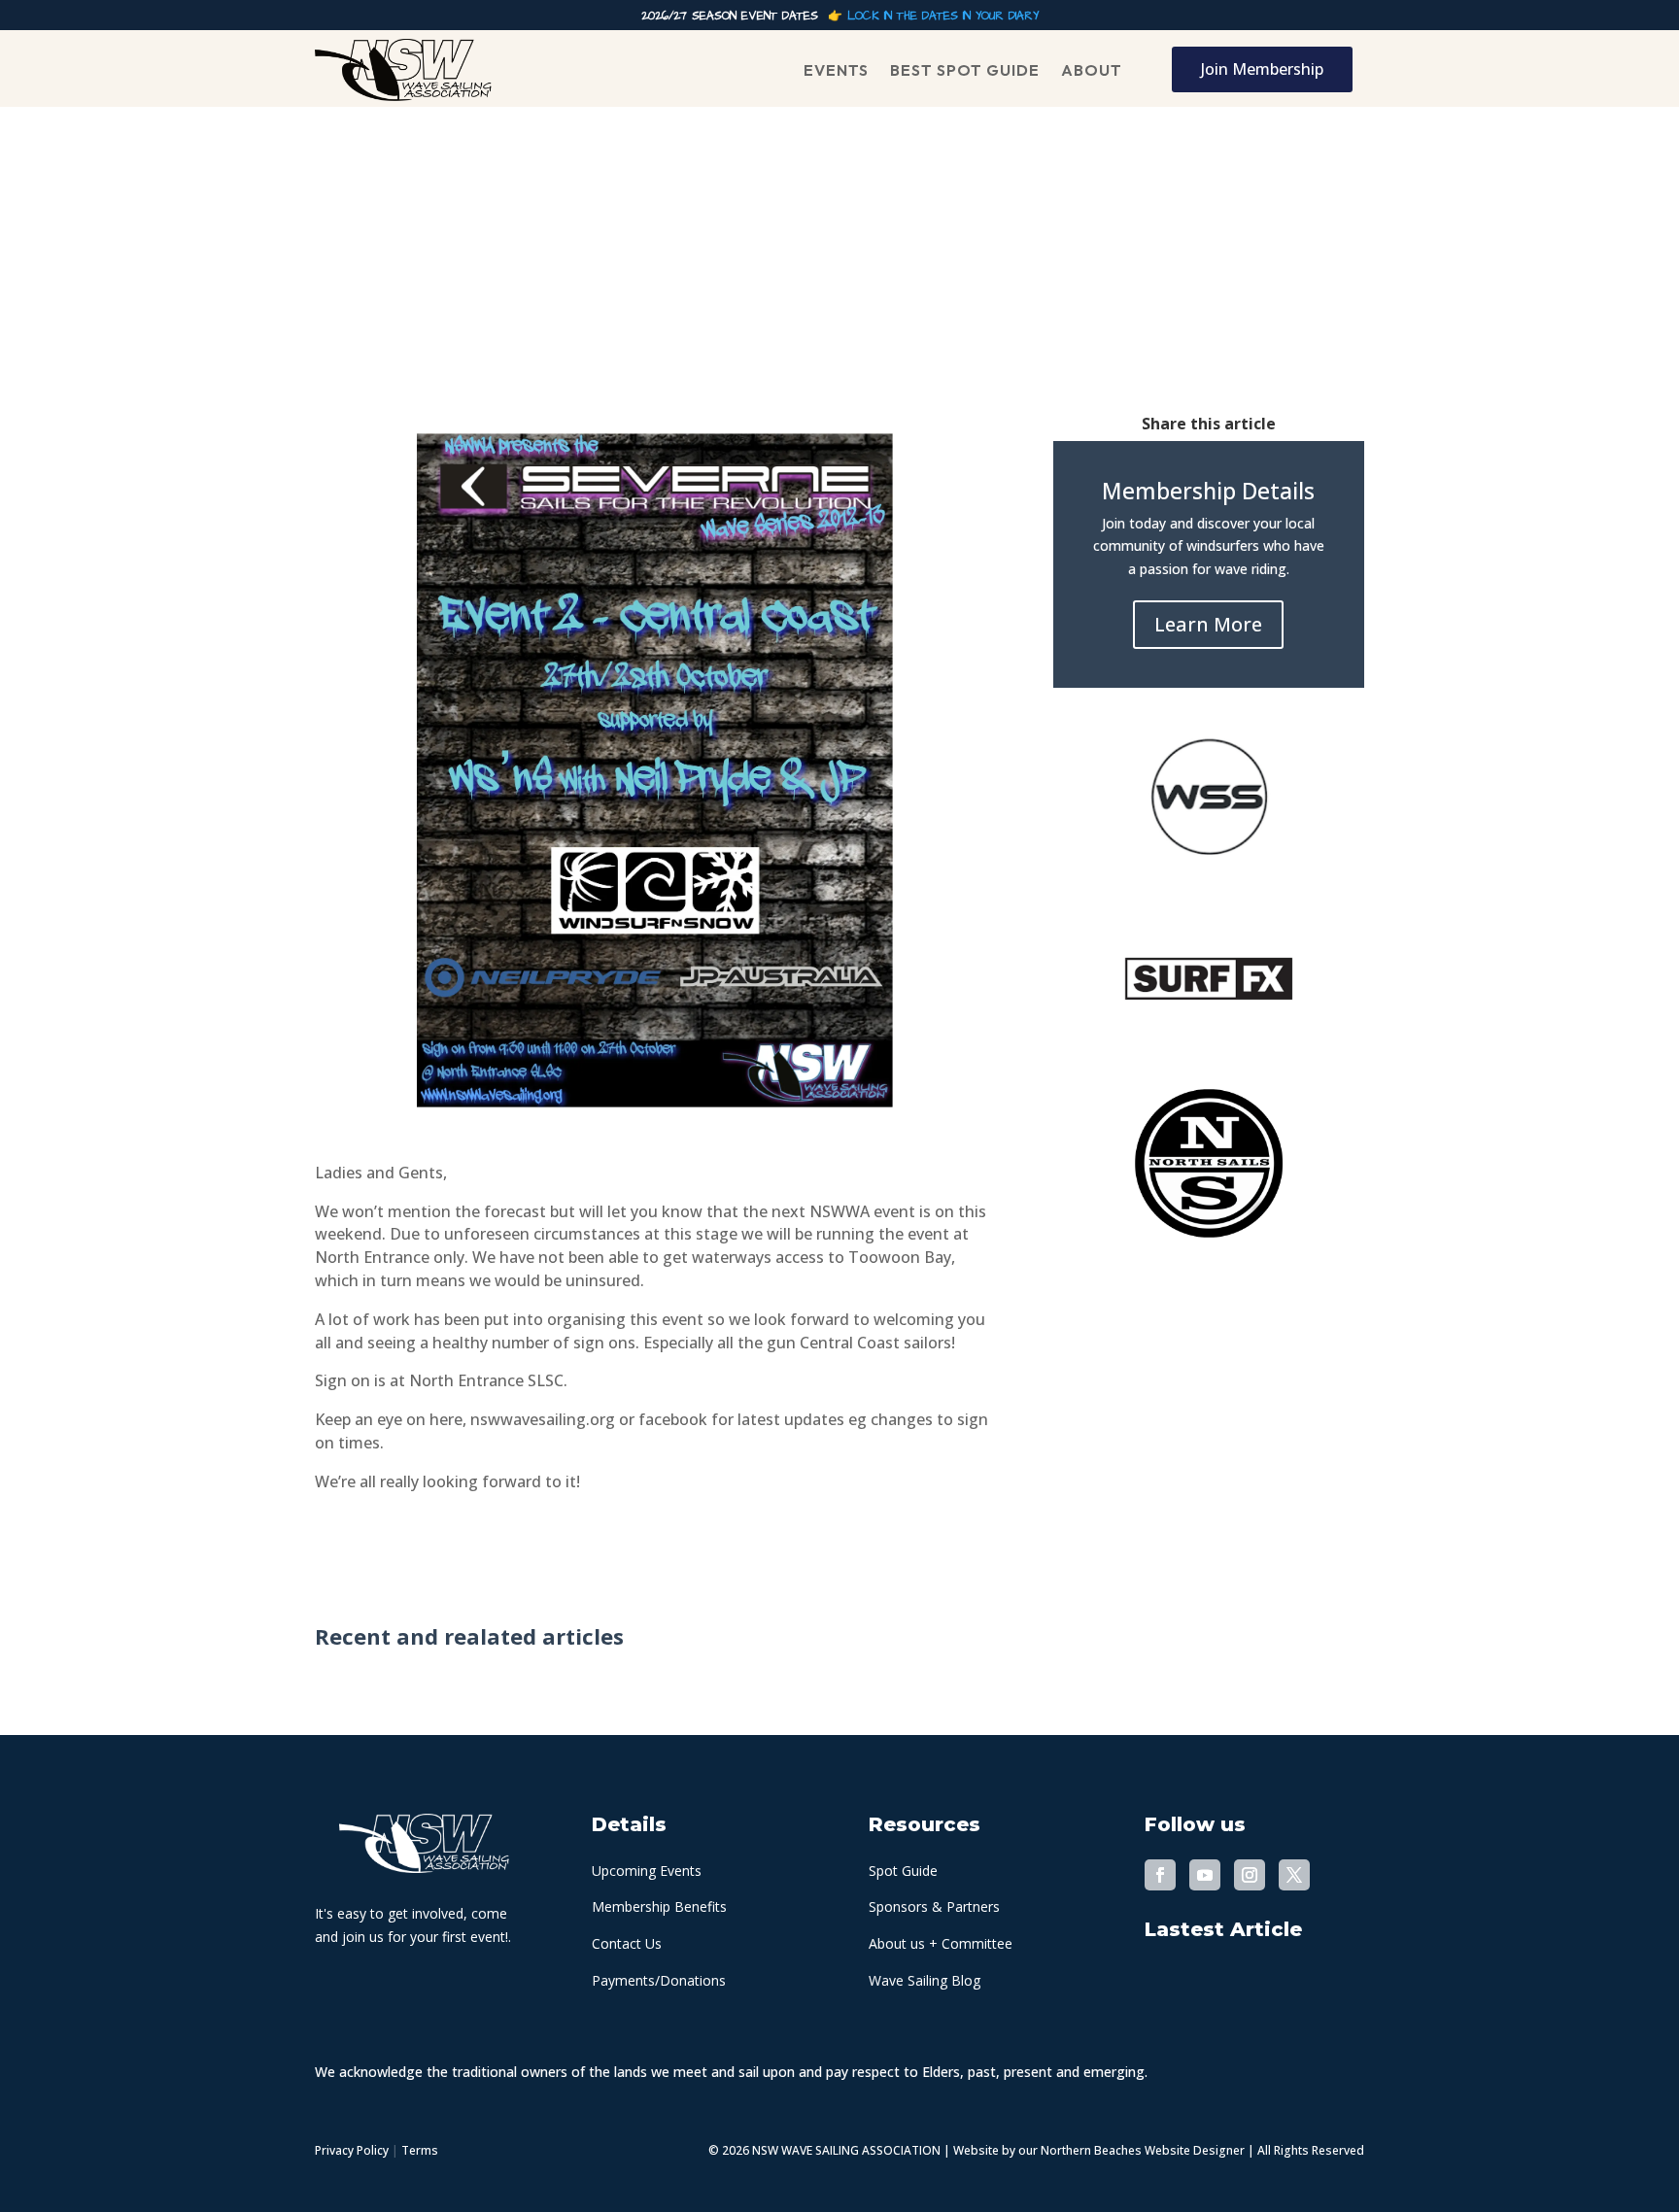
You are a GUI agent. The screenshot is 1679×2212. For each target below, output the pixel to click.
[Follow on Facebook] (1160, 1875)
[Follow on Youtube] (1205, 1875)
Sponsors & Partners (934, 1906)
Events (836, 70)
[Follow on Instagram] (1250, 1875)
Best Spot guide (965, 70)
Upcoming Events (647, 1871)
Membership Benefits (659, 1906)
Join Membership (1262, 69)
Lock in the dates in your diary (943, 16)
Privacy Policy (352, 2150)
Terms (420, 2150)
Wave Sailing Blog (925, 1980)
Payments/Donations (659, 1980)
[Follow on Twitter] (1294, 1875)
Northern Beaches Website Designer (1144, 2150)
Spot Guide (903, 1871)
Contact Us (627, 1943)
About (1092, 70)
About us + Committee (941, 1943)
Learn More (1208, 624)
